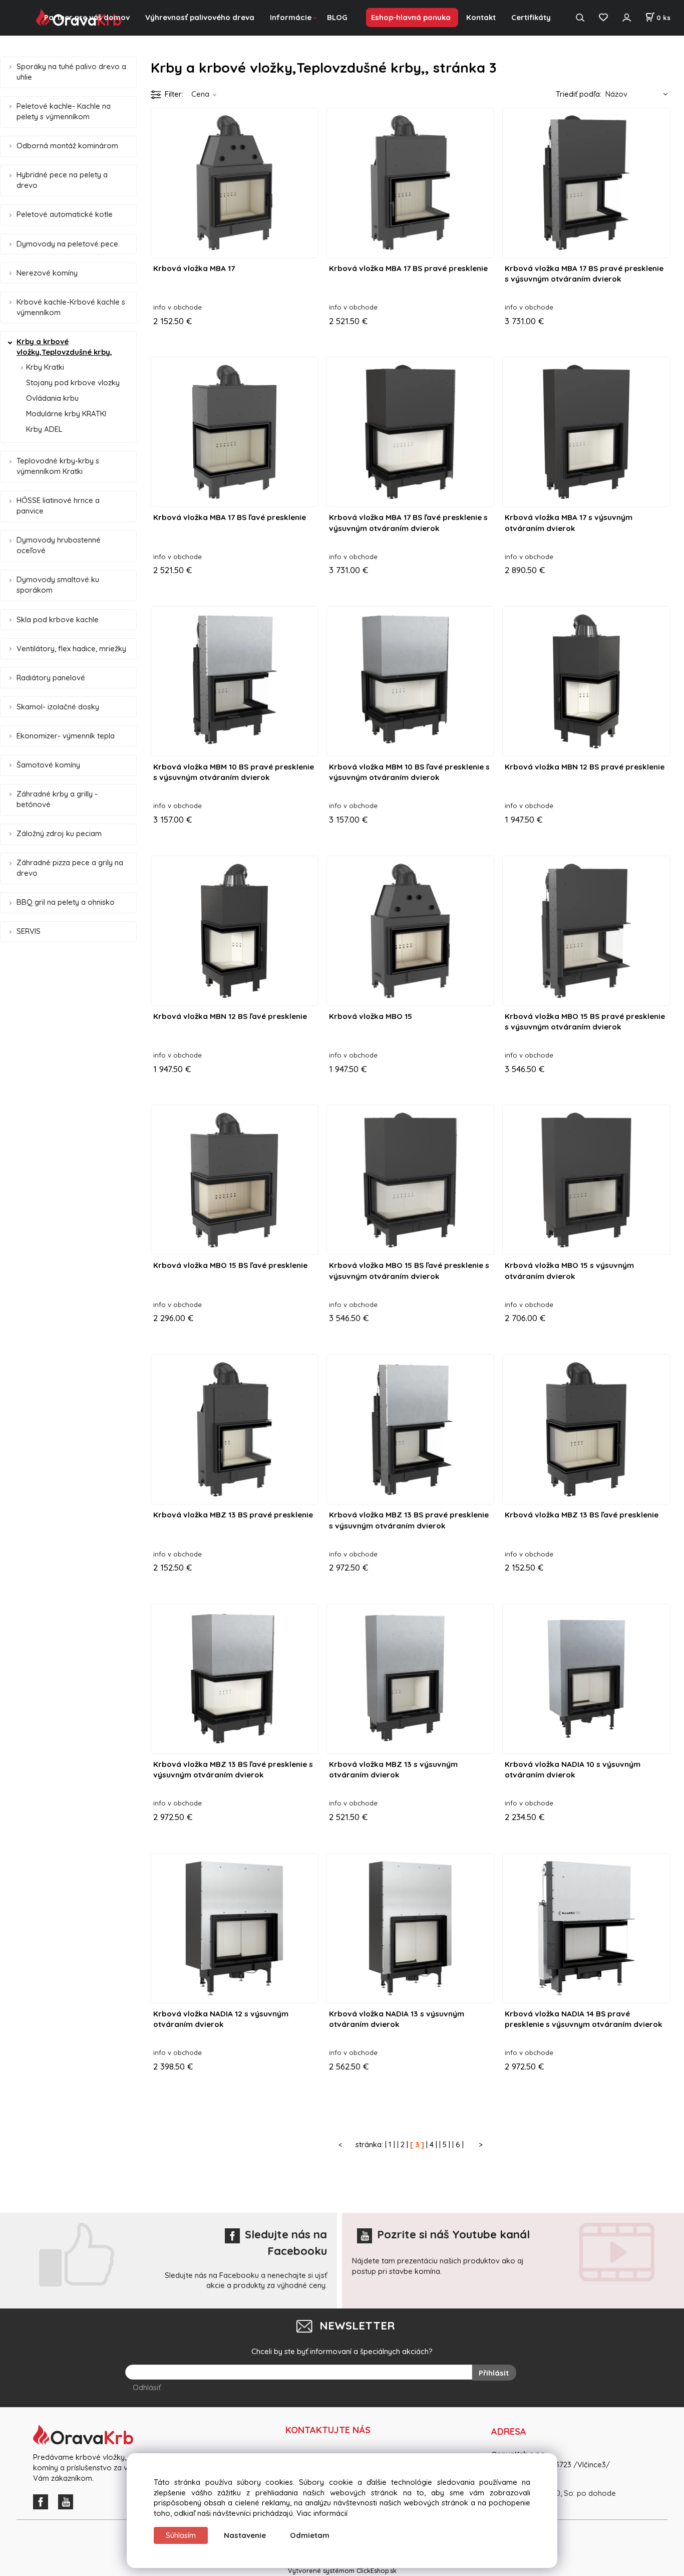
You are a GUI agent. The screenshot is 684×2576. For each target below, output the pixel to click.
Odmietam (310, 2535)
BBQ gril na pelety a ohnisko (66, 902)
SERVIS (29, 931)
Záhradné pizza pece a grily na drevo (70, 868)
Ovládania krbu (52, 398)
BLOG (337, 17)
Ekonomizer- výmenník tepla (66, 736)
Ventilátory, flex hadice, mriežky (71, 649)
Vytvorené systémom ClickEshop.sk (342, 2570)
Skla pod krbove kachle (58, 619)
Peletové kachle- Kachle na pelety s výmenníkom (64, 111)
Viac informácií (322, 2513)
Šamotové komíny (48, 765)
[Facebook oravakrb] (43, 2501)
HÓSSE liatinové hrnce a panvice (58, 505)
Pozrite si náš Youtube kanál (453, 2234)
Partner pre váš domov (87, 17)
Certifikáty (531, 17)
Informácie (291, 17)
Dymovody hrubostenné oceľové (59, 545)
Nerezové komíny (47, 273)
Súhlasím (181, 2535)
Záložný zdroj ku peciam (59, 833)
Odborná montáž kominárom (67, 146)
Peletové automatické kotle (65, 214)
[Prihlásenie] (626, 18)
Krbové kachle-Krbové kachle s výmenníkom (71, 307)
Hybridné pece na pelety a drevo (62, 180)
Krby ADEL (44, 429)
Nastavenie (245, 2535)
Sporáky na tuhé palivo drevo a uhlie (71, 72)
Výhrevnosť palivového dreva (200, 17)
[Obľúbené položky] (603, 18)
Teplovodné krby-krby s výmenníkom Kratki (58, 466)
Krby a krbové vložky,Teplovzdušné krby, (64, 347)
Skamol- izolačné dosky (58, 707)
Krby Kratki (45, 367)
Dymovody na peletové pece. (68, 244)
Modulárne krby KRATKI (66, 414)
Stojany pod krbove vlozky (73, 382)
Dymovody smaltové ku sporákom (58, 585)
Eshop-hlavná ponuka (411, 17)
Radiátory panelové (51, 678)
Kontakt (481, 17)
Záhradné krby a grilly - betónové (57, 799)
